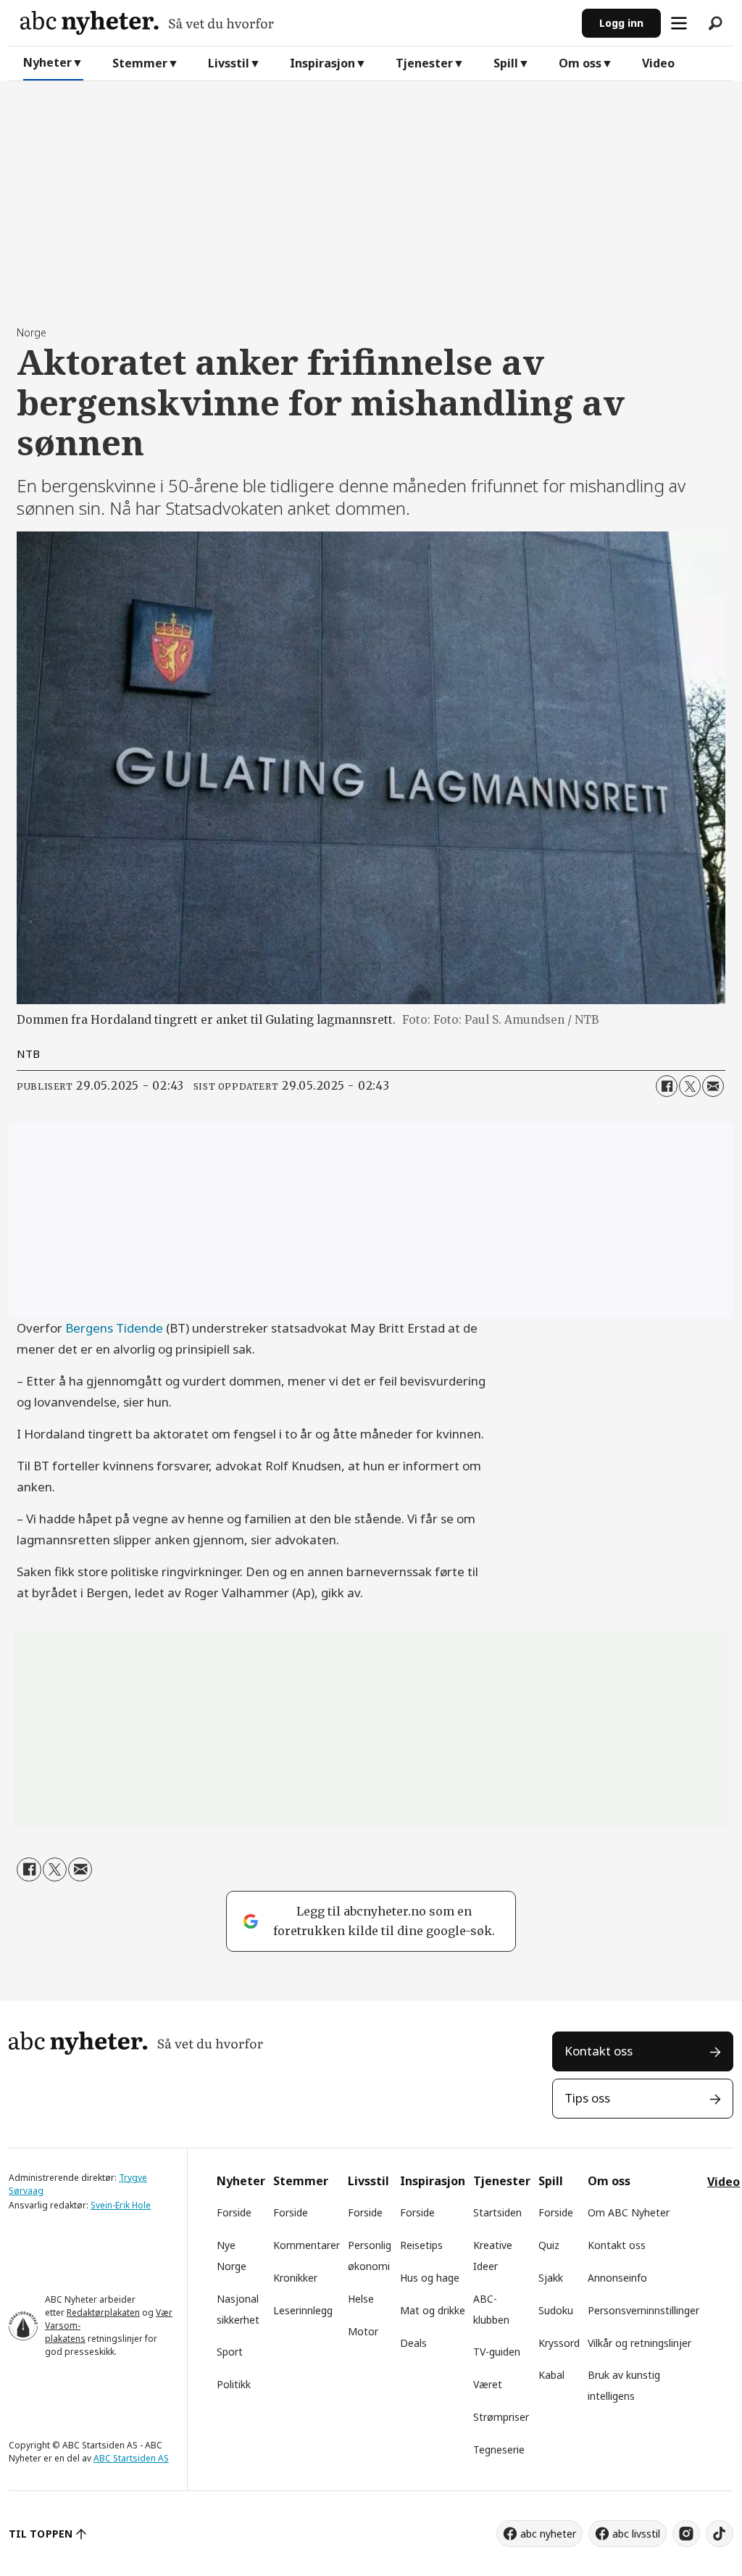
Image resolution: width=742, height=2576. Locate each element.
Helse (361, 2299)
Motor (363, 2331)
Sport (230, 2352)
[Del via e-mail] (713, 1086)
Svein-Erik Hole (121, 2205)
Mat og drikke (433, 2310)
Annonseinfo (617, 2278)
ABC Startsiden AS (131, 2458)
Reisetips (421, 2245)
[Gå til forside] (295, 23)
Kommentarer (307, 2245)
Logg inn (621, 23)
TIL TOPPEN (41, 2534)
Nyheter (47, 62)
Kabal (551, 2375)
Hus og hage (430, 2278)
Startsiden (497, 2212)
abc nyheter (548, 2534)
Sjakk (551, 2278)
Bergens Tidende (114, 1328)
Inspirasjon (322, 63)
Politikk (234, 2384)
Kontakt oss (599, 2051)
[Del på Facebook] (667, 1086)
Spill (506, 63)
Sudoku (556, 2310)
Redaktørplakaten (103, 2312)
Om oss (580, 63)
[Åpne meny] (679, 23)
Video (658, 63)
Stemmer (140, 63)
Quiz (549, 2245)
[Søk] (715, 23)
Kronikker (295, 2278)
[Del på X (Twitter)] (690, 1086)
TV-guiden (497, 2352)
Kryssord (559, 2343)
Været (488, 2384)
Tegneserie (499, 2449)
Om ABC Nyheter (629, 2212)
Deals (413, 2343)
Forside (234, 2212)
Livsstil (229, 63)
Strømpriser (501, 2417)
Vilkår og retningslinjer (639, 2343)
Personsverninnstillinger (643, 2310)
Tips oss (587, 2098)
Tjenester (424, 63)
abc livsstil (636, 2534)
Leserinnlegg (303, 2310)
